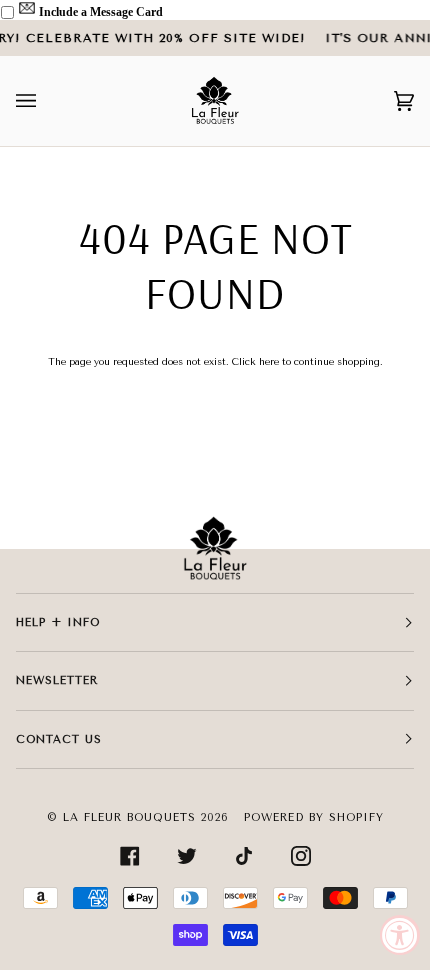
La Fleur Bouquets (129, 817)
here (269, 361)
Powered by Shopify (314, 817)
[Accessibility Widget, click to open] (400, 935)
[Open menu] (46, 101)
